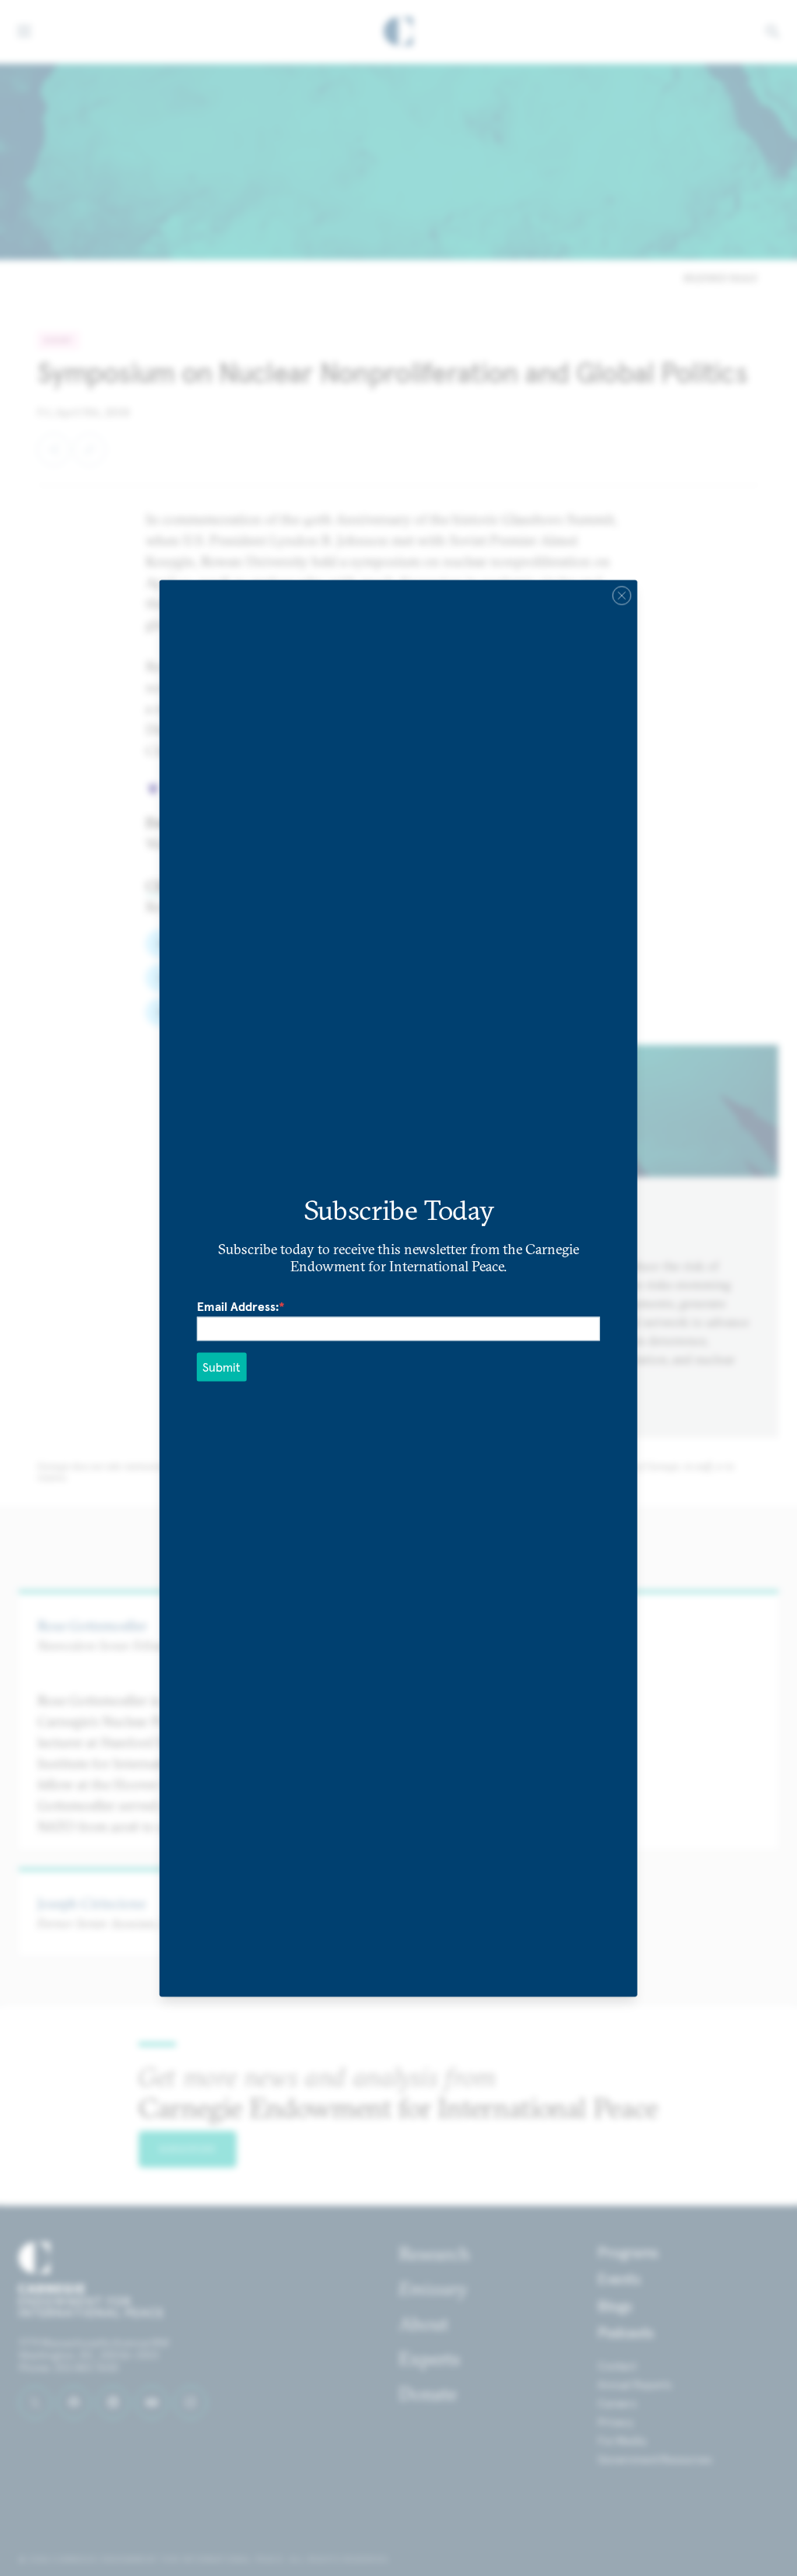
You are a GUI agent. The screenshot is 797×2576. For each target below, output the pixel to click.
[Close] (622, 595)
